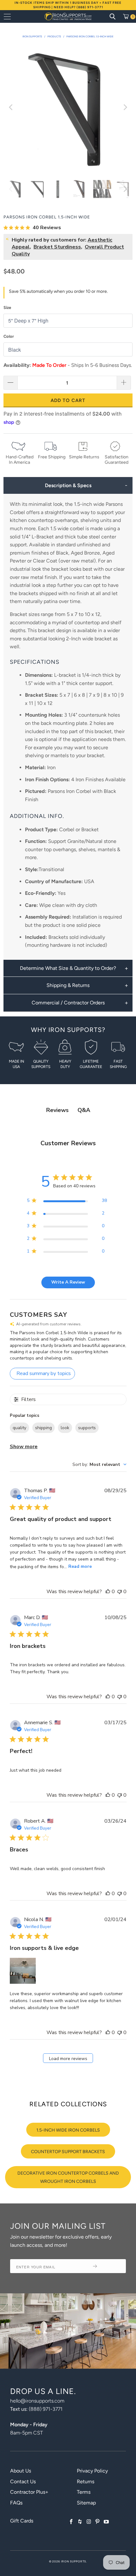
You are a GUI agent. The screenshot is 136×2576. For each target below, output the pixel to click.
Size (7, 308)
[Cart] (128, 16)
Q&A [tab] (84, 1110)
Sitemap (86, 2503)
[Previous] (11, 107)
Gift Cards (22, 2521)
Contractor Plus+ (29, 2492)
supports (87, 1428)
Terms (84, 2492)
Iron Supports (74, 2561)
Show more (24, 1447)
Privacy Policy (92, 2471)
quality (19, 1428)
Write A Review (68, 1282)
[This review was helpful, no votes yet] (108, 1592)
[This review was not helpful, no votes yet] (120, 1592)
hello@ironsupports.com (37, 2401)
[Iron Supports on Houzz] (80, 2522)
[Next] (125, 107)
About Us (21, 2471)
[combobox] (99, 1464)
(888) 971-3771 (46, 2409)
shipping (43, 1428)
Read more (80, 1566)
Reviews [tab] (57, 1110)
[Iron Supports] (68, 16)
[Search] (113, 16)
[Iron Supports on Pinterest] (98, 2522)
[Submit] (107, 2266)
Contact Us (23, 2482)
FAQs (16, 2503)
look (65, 1428)
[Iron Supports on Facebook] (71, 2522)
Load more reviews (68, 2059)
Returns (86, 2482)
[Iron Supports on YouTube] (106, 2522)
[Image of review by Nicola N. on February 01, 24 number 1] (23, 1971)
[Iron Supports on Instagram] (89, 2522)
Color (9, 336)
